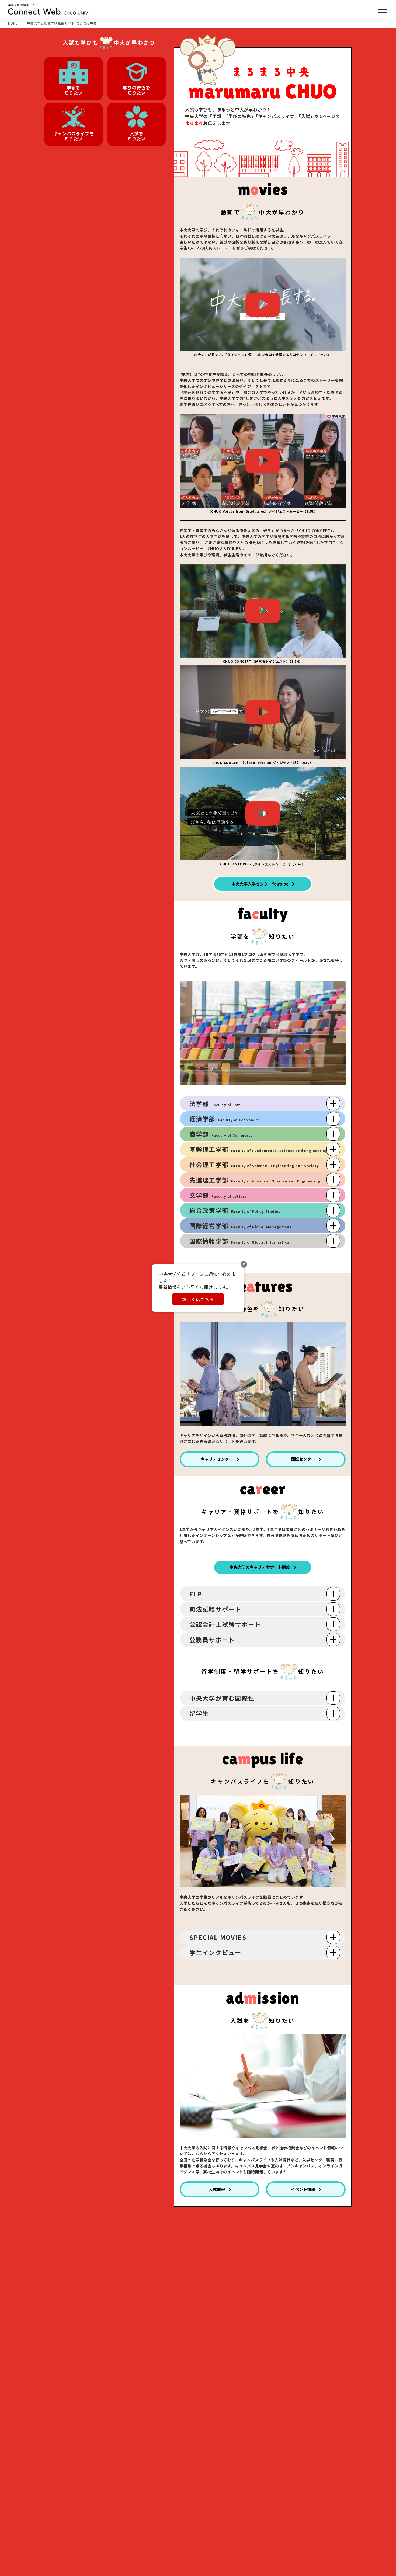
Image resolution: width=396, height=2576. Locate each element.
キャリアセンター (217, 1459)
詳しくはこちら (198, 1299)
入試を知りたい (136, 136)
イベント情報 (303, 2189)
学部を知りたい (73, 90)
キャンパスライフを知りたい (73, 136)
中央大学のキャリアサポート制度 (260, 1567)
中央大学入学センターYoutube (260, 884)
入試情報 (217, 2189)
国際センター (303, 1459)
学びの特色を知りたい (137, 90)
